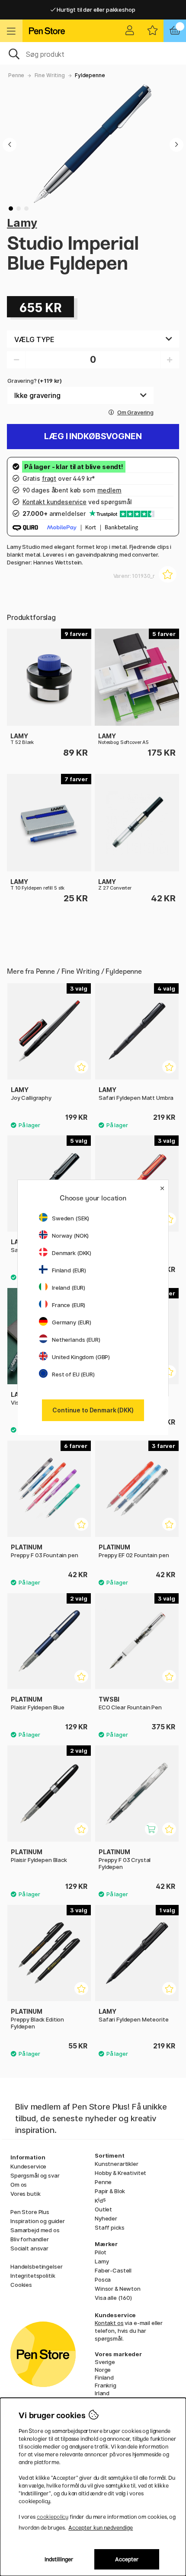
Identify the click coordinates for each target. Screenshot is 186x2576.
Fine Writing (50, 75)
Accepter (127, 2559)
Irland (102, 2393)
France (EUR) (69, 1305)
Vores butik (25, 2194)
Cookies (21, 2285)
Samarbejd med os (35, 2230)
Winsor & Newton (118, 2289)
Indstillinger (59, 2559)
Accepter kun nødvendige (101, 2528)
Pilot (101, 2252)
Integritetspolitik (33, 2276)
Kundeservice (28, 2166)
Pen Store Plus (30, 2212)
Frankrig (106, 2385)
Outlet (103, 2209)
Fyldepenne (90, 75)
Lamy (22, 223)
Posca (103, 2279)
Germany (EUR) (72, 1322)
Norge (103, 2370)
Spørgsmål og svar (35, 2175)
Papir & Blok (110, 2191)
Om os (19, 2185)
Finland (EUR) (69, 1270)
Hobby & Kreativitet (120, 2173)
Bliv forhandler (30, 2239)
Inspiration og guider (38, 2221)
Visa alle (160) (113, 2298)
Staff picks (109, 2227)
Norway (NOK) (70, 1236)
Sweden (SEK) (71, 1218)
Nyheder (106, 2218)
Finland (104, 2377)
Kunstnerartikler (117, 2164)
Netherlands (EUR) (76, 1340)
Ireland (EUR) (69, 1288)
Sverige (105, 2362)
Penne (16, 75)
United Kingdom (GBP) (81, 1357)
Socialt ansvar (29, 2248)
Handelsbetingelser (36, 2266)
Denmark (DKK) (72, 1253)
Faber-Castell (113, 2270)
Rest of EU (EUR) (73, 1374)
